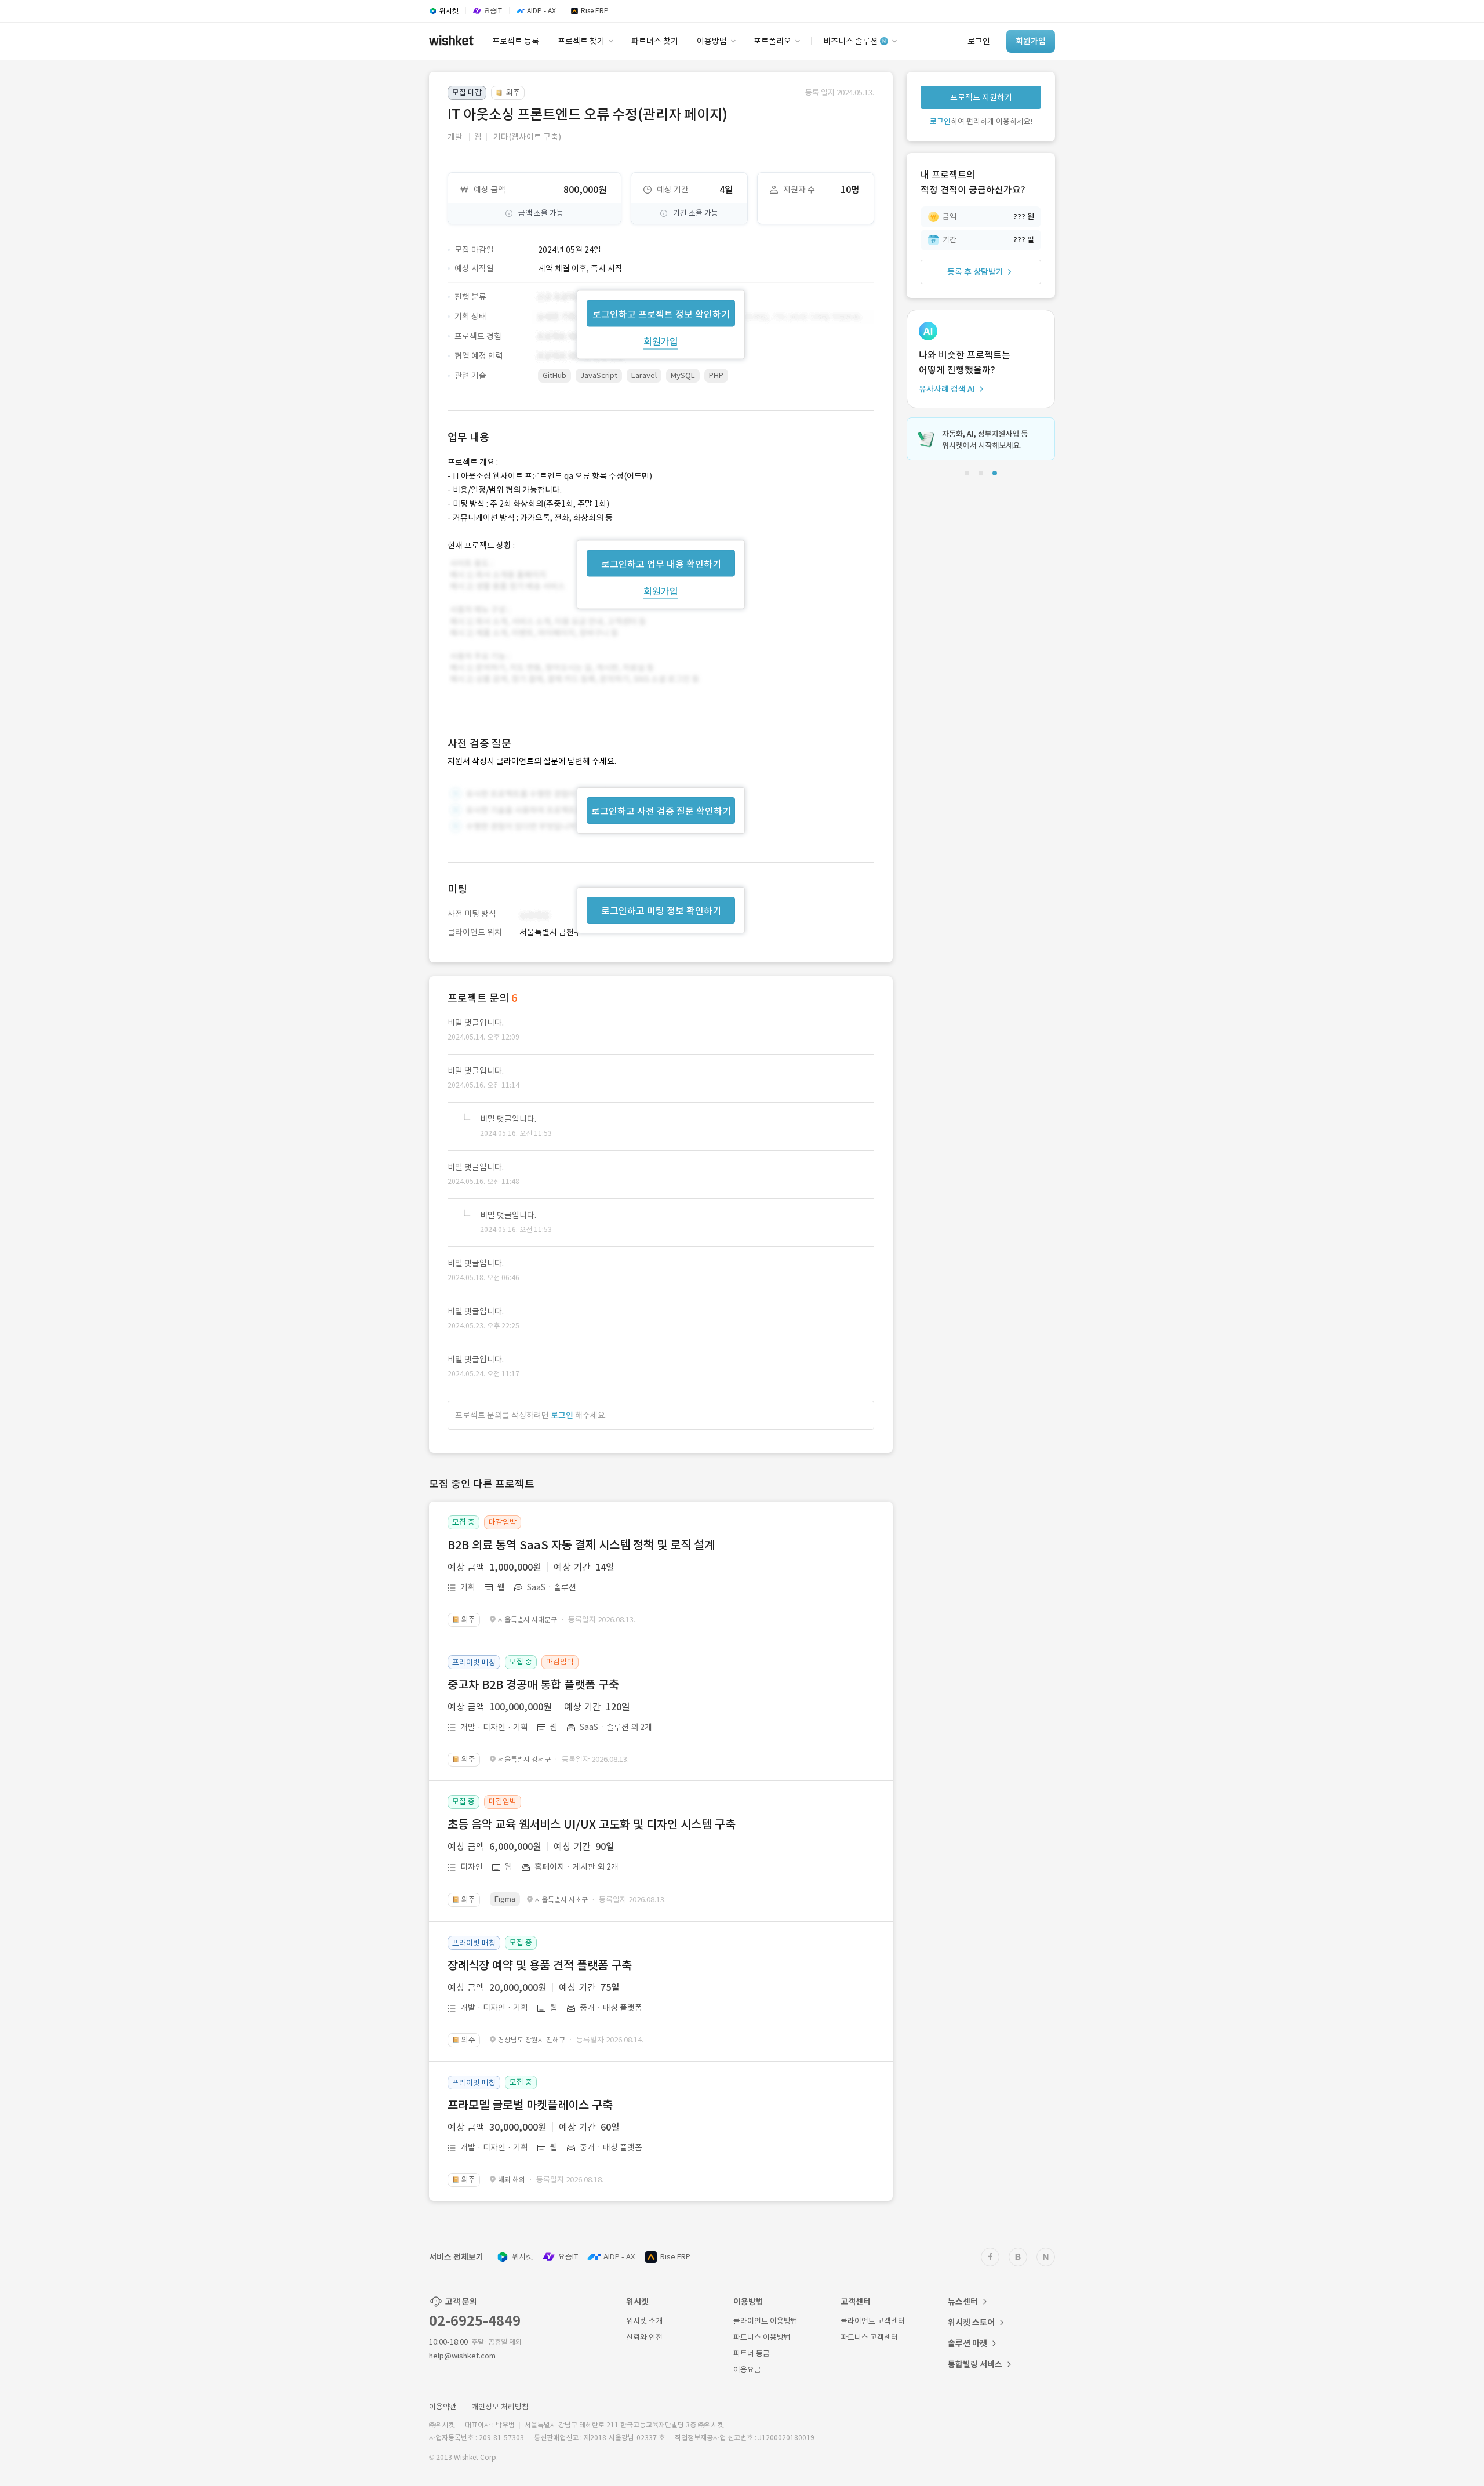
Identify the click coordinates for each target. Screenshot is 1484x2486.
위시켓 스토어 (971, 2323)
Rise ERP (675, 2257)
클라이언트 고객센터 (873, 2321)
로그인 (562, 1415)
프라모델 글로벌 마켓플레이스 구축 (530, 2105)
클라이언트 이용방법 (765, 2321)
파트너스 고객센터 (869, 2337)
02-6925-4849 (475, 2321)
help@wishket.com (462, 2356)
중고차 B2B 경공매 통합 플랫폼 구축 (533, 1685)
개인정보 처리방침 (500, 2407)
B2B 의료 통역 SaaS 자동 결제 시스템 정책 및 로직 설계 (581, 1545)
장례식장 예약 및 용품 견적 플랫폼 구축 (540, 1965)
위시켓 (522, 2257)
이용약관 (443, 2407)
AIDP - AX (619, 2257)
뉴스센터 (963, 2302)
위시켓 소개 (644, 2321)
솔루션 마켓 (967, 2343)
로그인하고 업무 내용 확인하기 (661, 564)
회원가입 (661, 341)
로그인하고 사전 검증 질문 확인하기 (661, 811)
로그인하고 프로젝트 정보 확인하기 (661, 314)
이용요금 (747, 2370)
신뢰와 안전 (644, 2337)
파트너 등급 (752, 2354)
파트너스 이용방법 (762, 2337)
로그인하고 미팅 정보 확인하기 (661, 911)
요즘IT (568, 2257)
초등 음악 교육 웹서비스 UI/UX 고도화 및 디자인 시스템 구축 (592, 1824)
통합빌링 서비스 (975, 2364)
